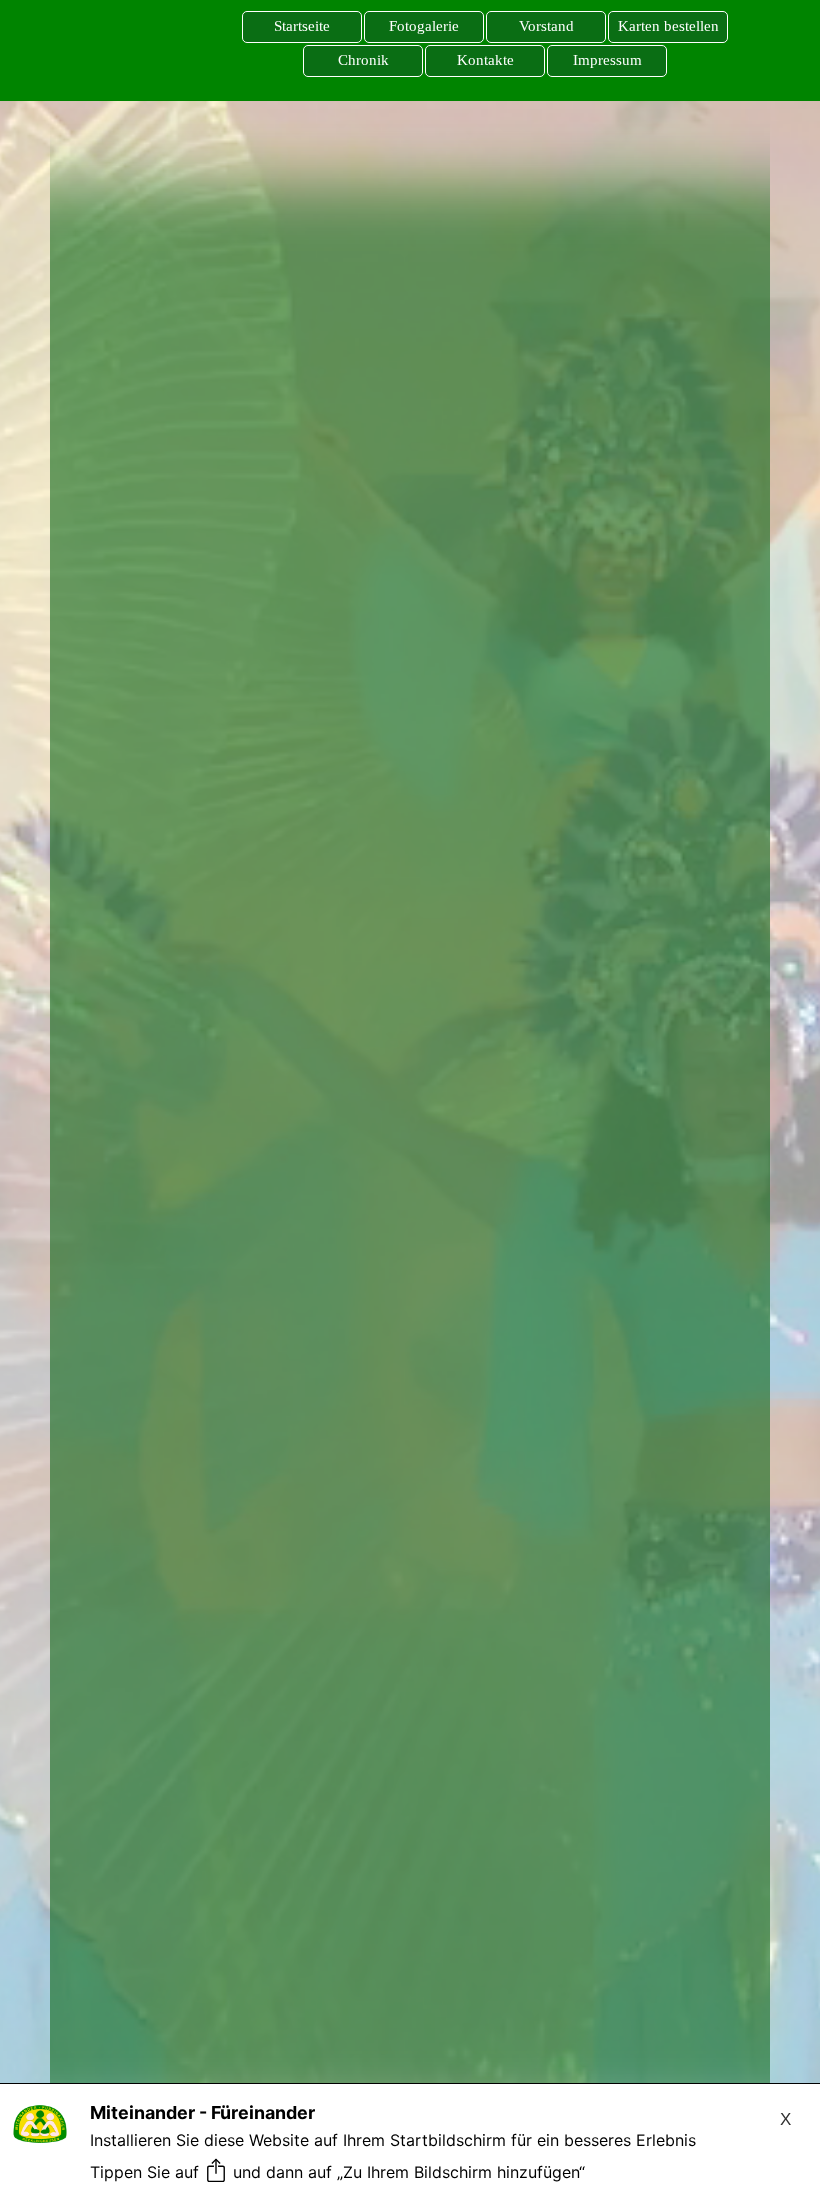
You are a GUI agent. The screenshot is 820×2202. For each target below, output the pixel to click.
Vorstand (546, 26)
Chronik (363, 60)
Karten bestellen (668, 26)
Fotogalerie (424, 26)
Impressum (607, 60)
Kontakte (485, 60)
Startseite (302, 26)
